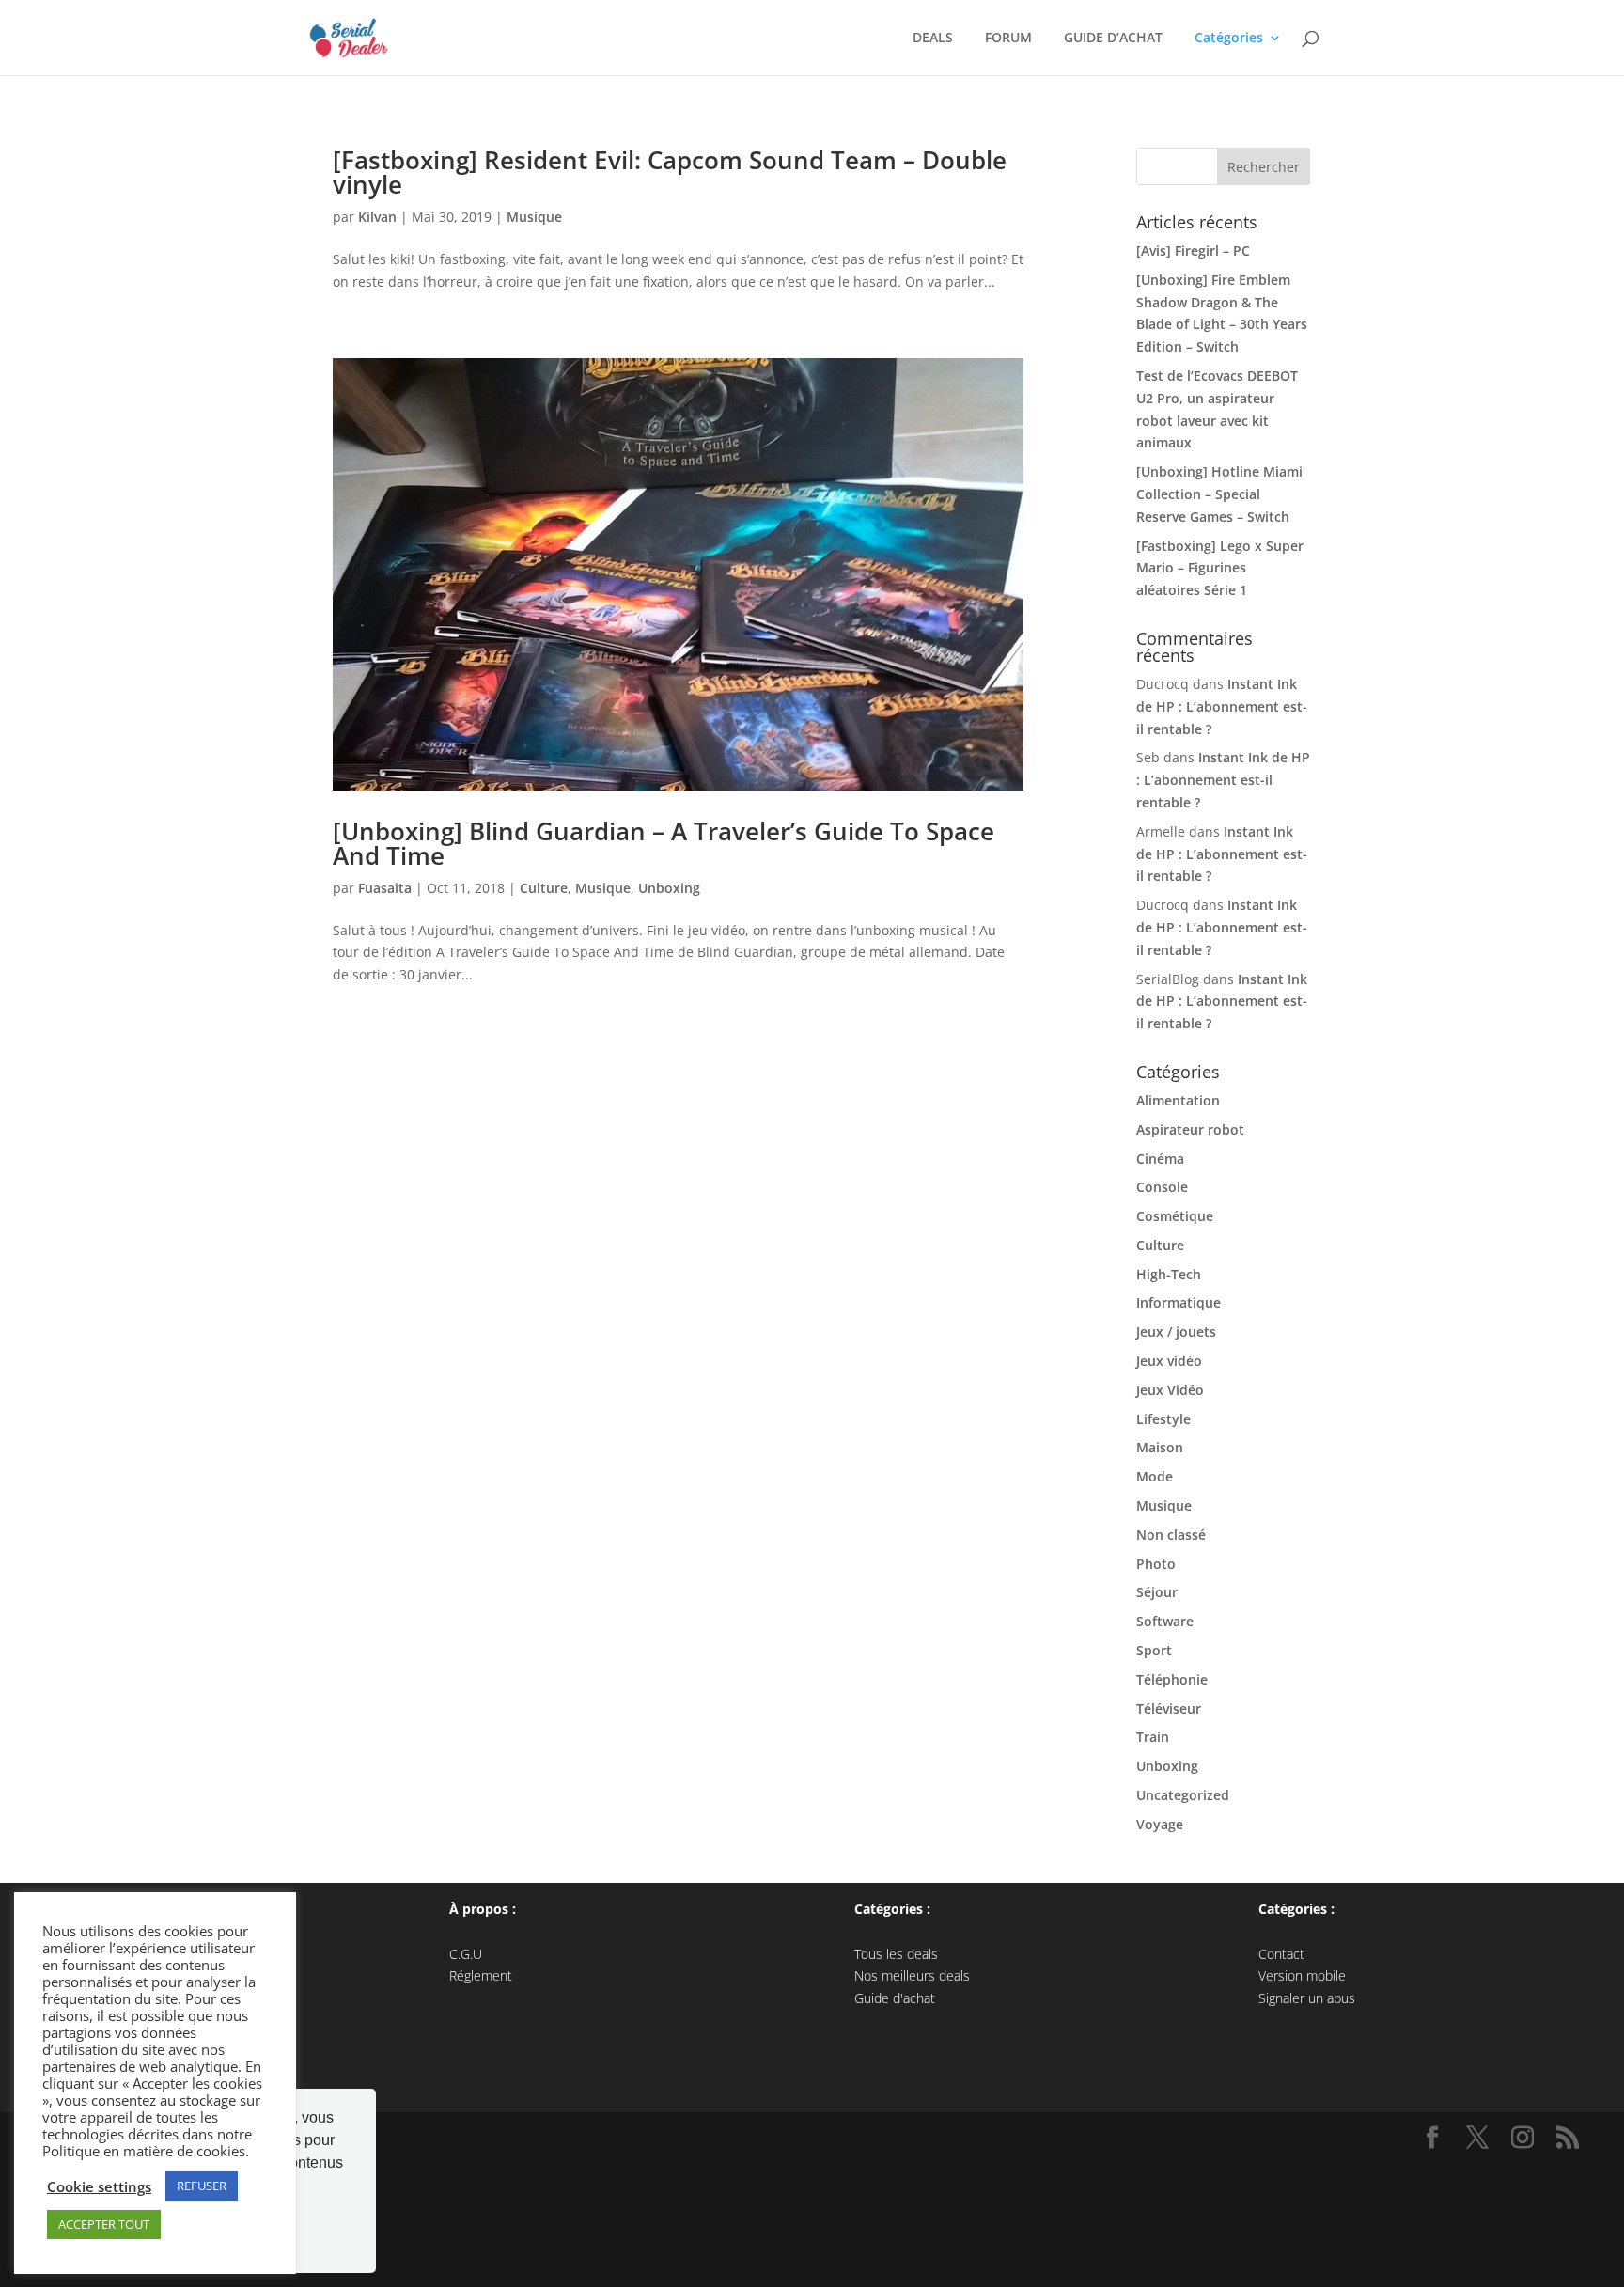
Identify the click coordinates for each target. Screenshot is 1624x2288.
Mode (1155, 1476)
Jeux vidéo (1169, 1361)
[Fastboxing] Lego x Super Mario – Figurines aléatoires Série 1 (1220, 568)
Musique (534, 217)
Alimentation (1178, 1100)
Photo (1156, 1564)
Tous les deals (896, 1954)
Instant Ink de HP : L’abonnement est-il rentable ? (1222, 706)
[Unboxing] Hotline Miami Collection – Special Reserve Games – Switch (1219, 494)
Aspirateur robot (1190, 1129)
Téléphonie (1172, 1679)
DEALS (929, 39)
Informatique (1179, 1302)
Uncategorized (1183, 1795)
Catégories (1225, 39)
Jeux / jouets (1176, 1332)
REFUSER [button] (202, 2186)
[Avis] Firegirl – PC (1193, 251)
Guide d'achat (895, 1998)
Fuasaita (385, 888)
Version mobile (1302, 1975)
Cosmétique (1175, 1216)
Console (1162, 1187)
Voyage (1160, 1824)
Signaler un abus (1307, 1998)
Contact (1281, 1954)
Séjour (1157, 1592)
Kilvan (377, 217)
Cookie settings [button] (99, 2186)
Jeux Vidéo (1170, 1390)
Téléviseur (1169, 1708)
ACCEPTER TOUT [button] (104, 2224)
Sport (1154, 1650)
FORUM (1005, 39)
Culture (544, 888)
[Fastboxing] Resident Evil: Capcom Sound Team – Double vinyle (670, 172)
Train (1153, 1737)
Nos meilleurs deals (912, 1975)
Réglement (481, 1975)
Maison (1160, 1447)
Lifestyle (1163, 1419)
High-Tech (1169, 1274)
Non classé (1171, 1535)
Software (1165, 1621)
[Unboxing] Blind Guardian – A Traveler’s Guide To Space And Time (664, 843)
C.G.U (466, 1954)
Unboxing (669, 888)
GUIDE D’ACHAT (1109, 39)
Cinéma (1160, 1159)
